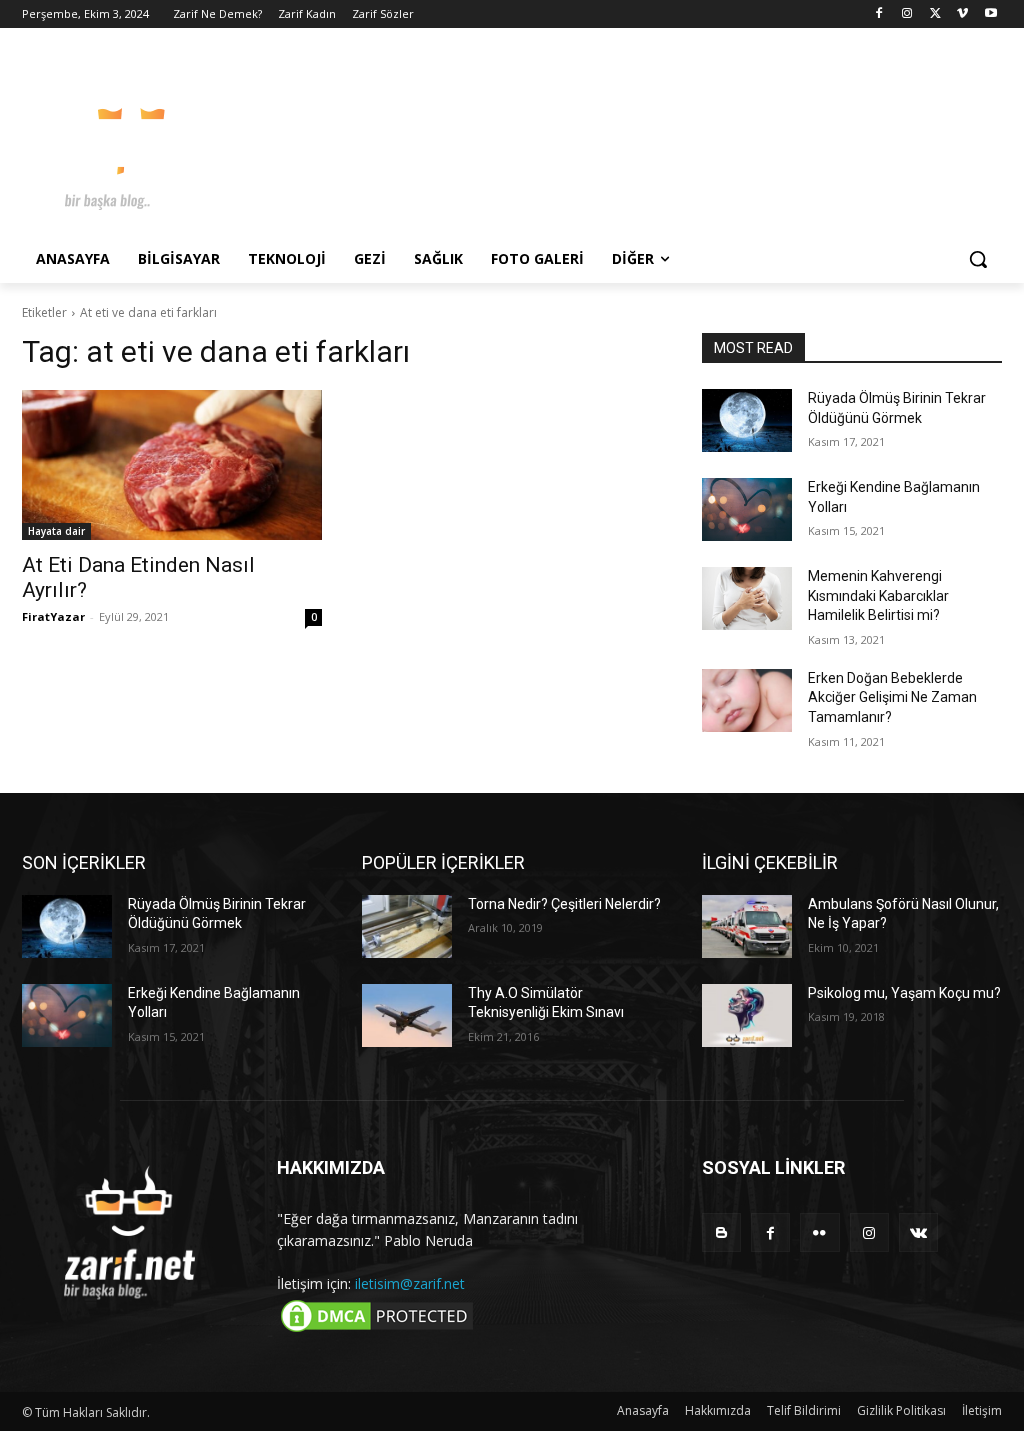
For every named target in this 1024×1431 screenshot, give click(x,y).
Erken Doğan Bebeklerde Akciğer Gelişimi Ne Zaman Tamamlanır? (892, 697)
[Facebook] (879, 14)
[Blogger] (721, 1232)
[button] (978, 259)
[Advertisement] (491, 139)
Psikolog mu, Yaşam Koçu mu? (904, 993)
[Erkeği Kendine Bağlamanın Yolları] (747, 509)
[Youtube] (990, 14)
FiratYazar (53, 616)
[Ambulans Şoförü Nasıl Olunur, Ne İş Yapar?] (747, 926)
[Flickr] (819, 1232)
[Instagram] (907, 14)
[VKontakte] (918, 1232)
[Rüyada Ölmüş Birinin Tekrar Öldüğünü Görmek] (747, 420)
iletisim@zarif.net (410, 1283)
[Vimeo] (962, 14)
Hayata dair (56, 531)
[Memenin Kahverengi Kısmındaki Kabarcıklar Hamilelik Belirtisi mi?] (747, 598)
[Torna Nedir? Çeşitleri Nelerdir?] (407, 926)
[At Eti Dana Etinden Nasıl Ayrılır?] (172, 465)
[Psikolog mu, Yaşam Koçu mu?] (747, 1015)
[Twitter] (935, 14)
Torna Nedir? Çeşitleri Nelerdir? (564, 904)
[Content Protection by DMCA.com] (377, 1330)
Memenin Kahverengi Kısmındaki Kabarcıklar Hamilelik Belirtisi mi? (878, 595)
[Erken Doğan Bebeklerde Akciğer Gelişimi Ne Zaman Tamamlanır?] (747, 700)
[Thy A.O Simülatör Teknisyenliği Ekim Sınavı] (407, 1015)
